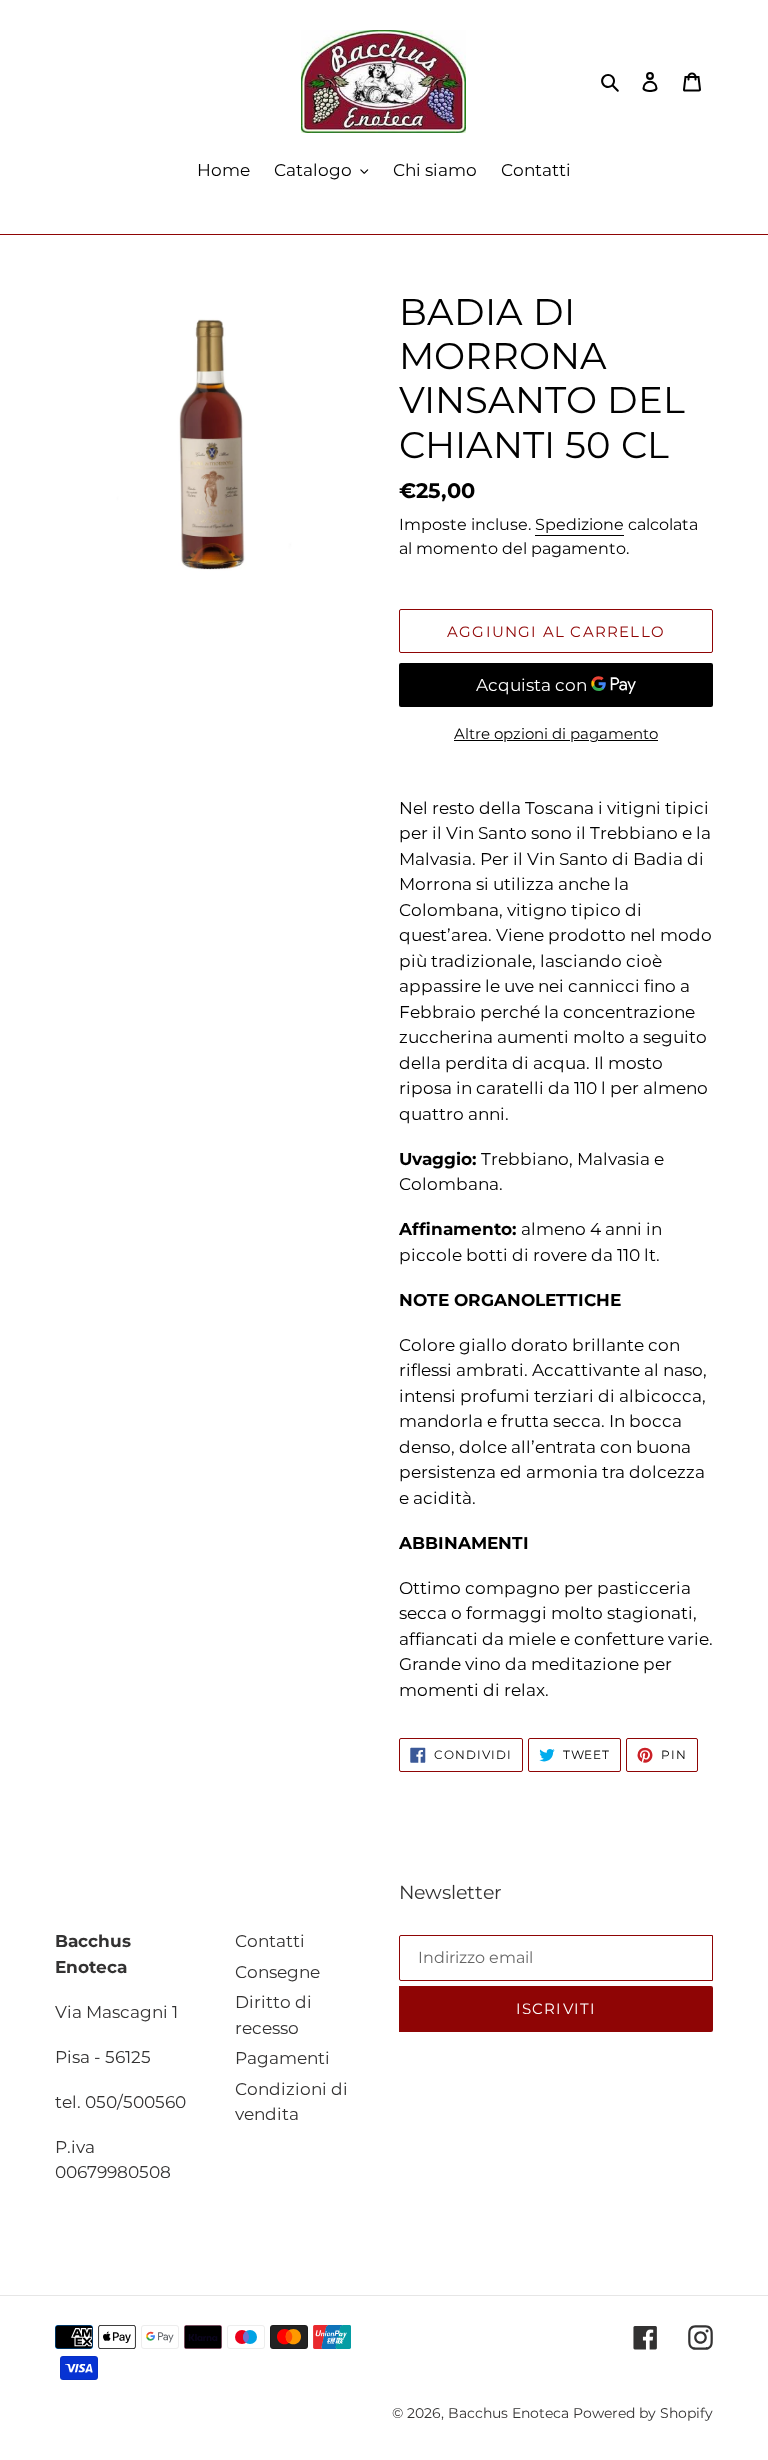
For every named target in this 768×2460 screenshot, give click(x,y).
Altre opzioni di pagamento (556, 733)
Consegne (277, 1972)
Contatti (270, 1941)
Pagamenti (282, 2058)
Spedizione (579, 524)
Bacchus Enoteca (510, 2413)
